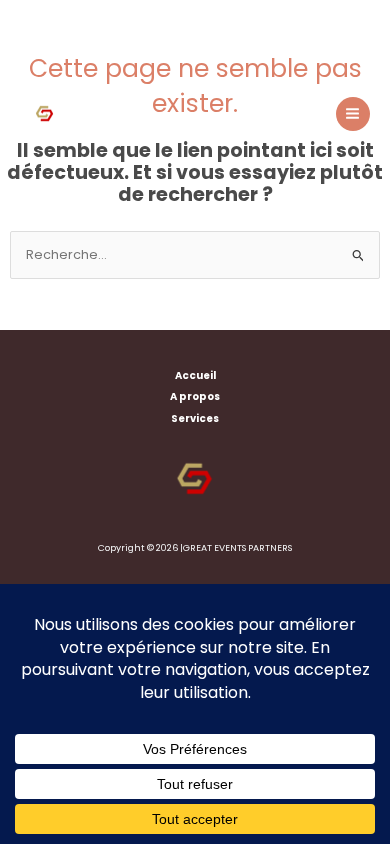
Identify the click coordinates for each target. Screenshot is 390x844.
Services (195, 418)
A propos (195, 396)
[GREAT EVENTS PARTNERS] (45, 114)
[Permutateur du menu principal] (353, 114)
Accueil (195, 375)
